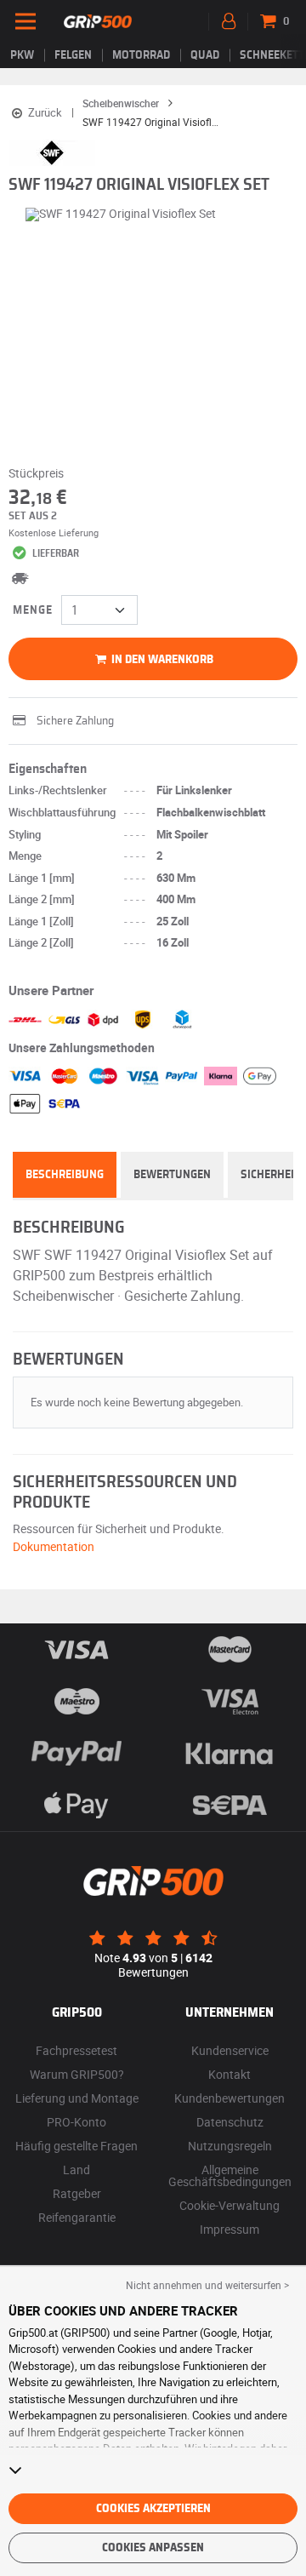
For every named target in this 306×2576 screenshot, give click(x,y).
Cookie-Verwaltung (229, 2205)
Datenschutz (230, 2122)
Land (76, 2170)
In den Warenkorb (161, 660)
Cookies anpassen (153, 2548)
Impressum (229, 2229)
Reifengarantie (77, 2217)
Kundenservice (230, 2050)
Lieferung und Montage (77, 2098)
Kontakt (229, 2074)
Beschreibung (65, 1175)
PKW (22, 55)
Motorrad (141, 55)
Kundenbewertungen (229, 2098)
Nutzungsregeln (230, 2146)
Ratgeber (77, 2193)
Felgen (73, 55)
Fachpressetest (76, 2050)
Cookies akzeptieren (153, 2509)
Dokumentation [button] (54, 1546)
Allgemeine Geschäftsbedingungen (230, 2175)
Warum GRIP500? (77, 2074)
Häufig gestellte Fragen (76, 2146)
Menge (33, 610)
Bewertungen (172, 1175)
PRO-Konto (76, 2122)
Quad (205, 55)
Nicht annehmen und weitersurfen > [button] (207, 2285)
